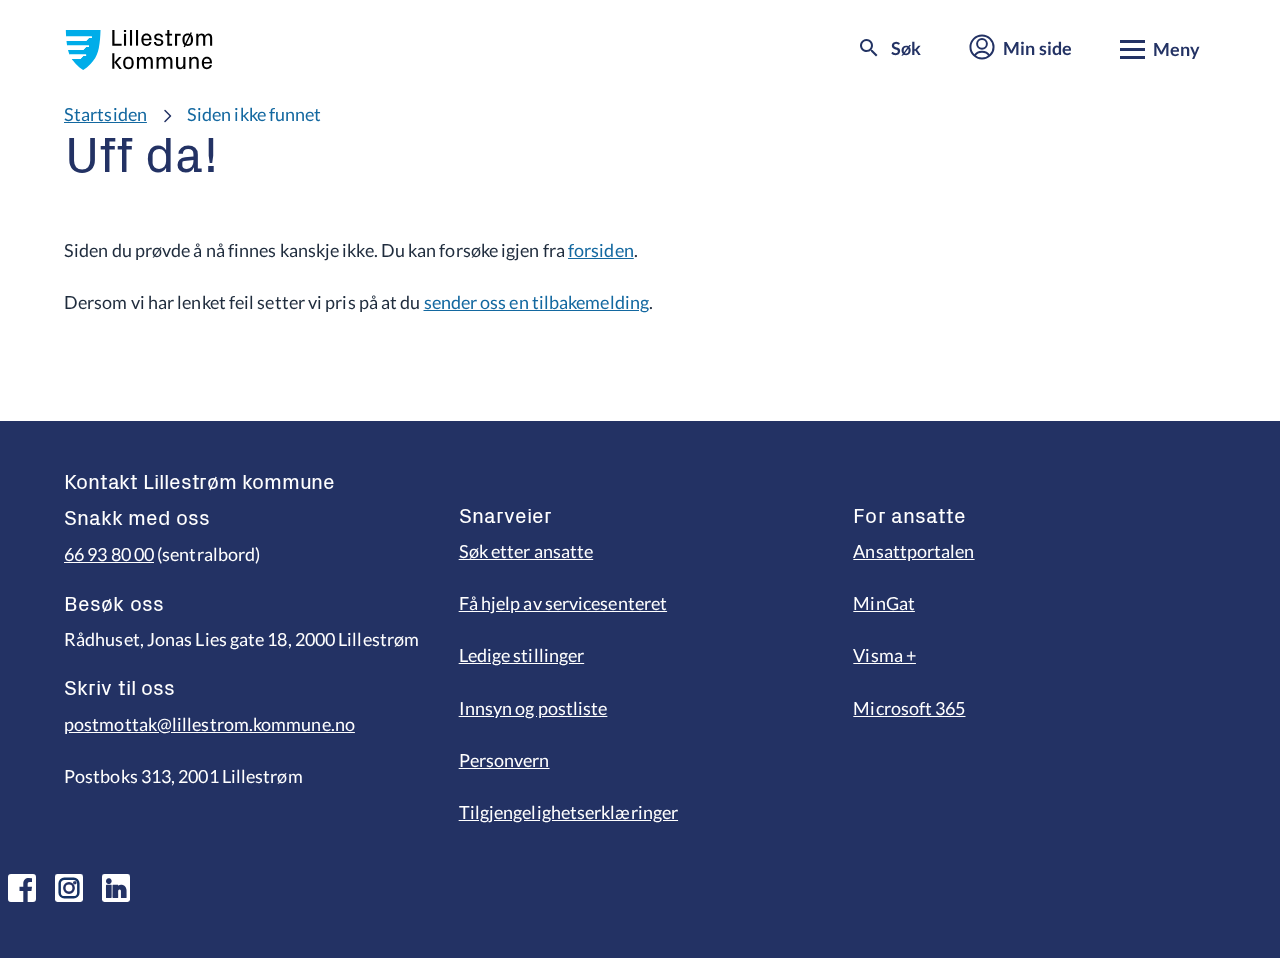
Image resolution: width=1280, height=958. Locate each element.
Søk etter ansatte (526, 551)
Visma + (884, 655)
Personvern (504, 760)
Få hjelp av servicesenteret (563, 603)
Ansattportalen (913, 551)
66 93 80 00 (109, 554)
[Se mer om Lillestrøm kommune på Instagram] (69, 888)
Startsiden (105, 114)
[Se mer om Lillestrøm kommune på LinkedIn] (116, 888)
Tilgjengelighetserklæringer (568, 812)
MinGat (884, 603)
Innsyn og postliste (533, 708)
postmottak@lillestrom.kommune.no (209, 724)
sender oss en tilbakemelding (537, 302)
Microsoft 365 (909, 708)
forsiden (601, 250)
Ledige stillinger (522, 655)
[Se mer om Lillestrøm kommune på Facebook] (22, 888)
